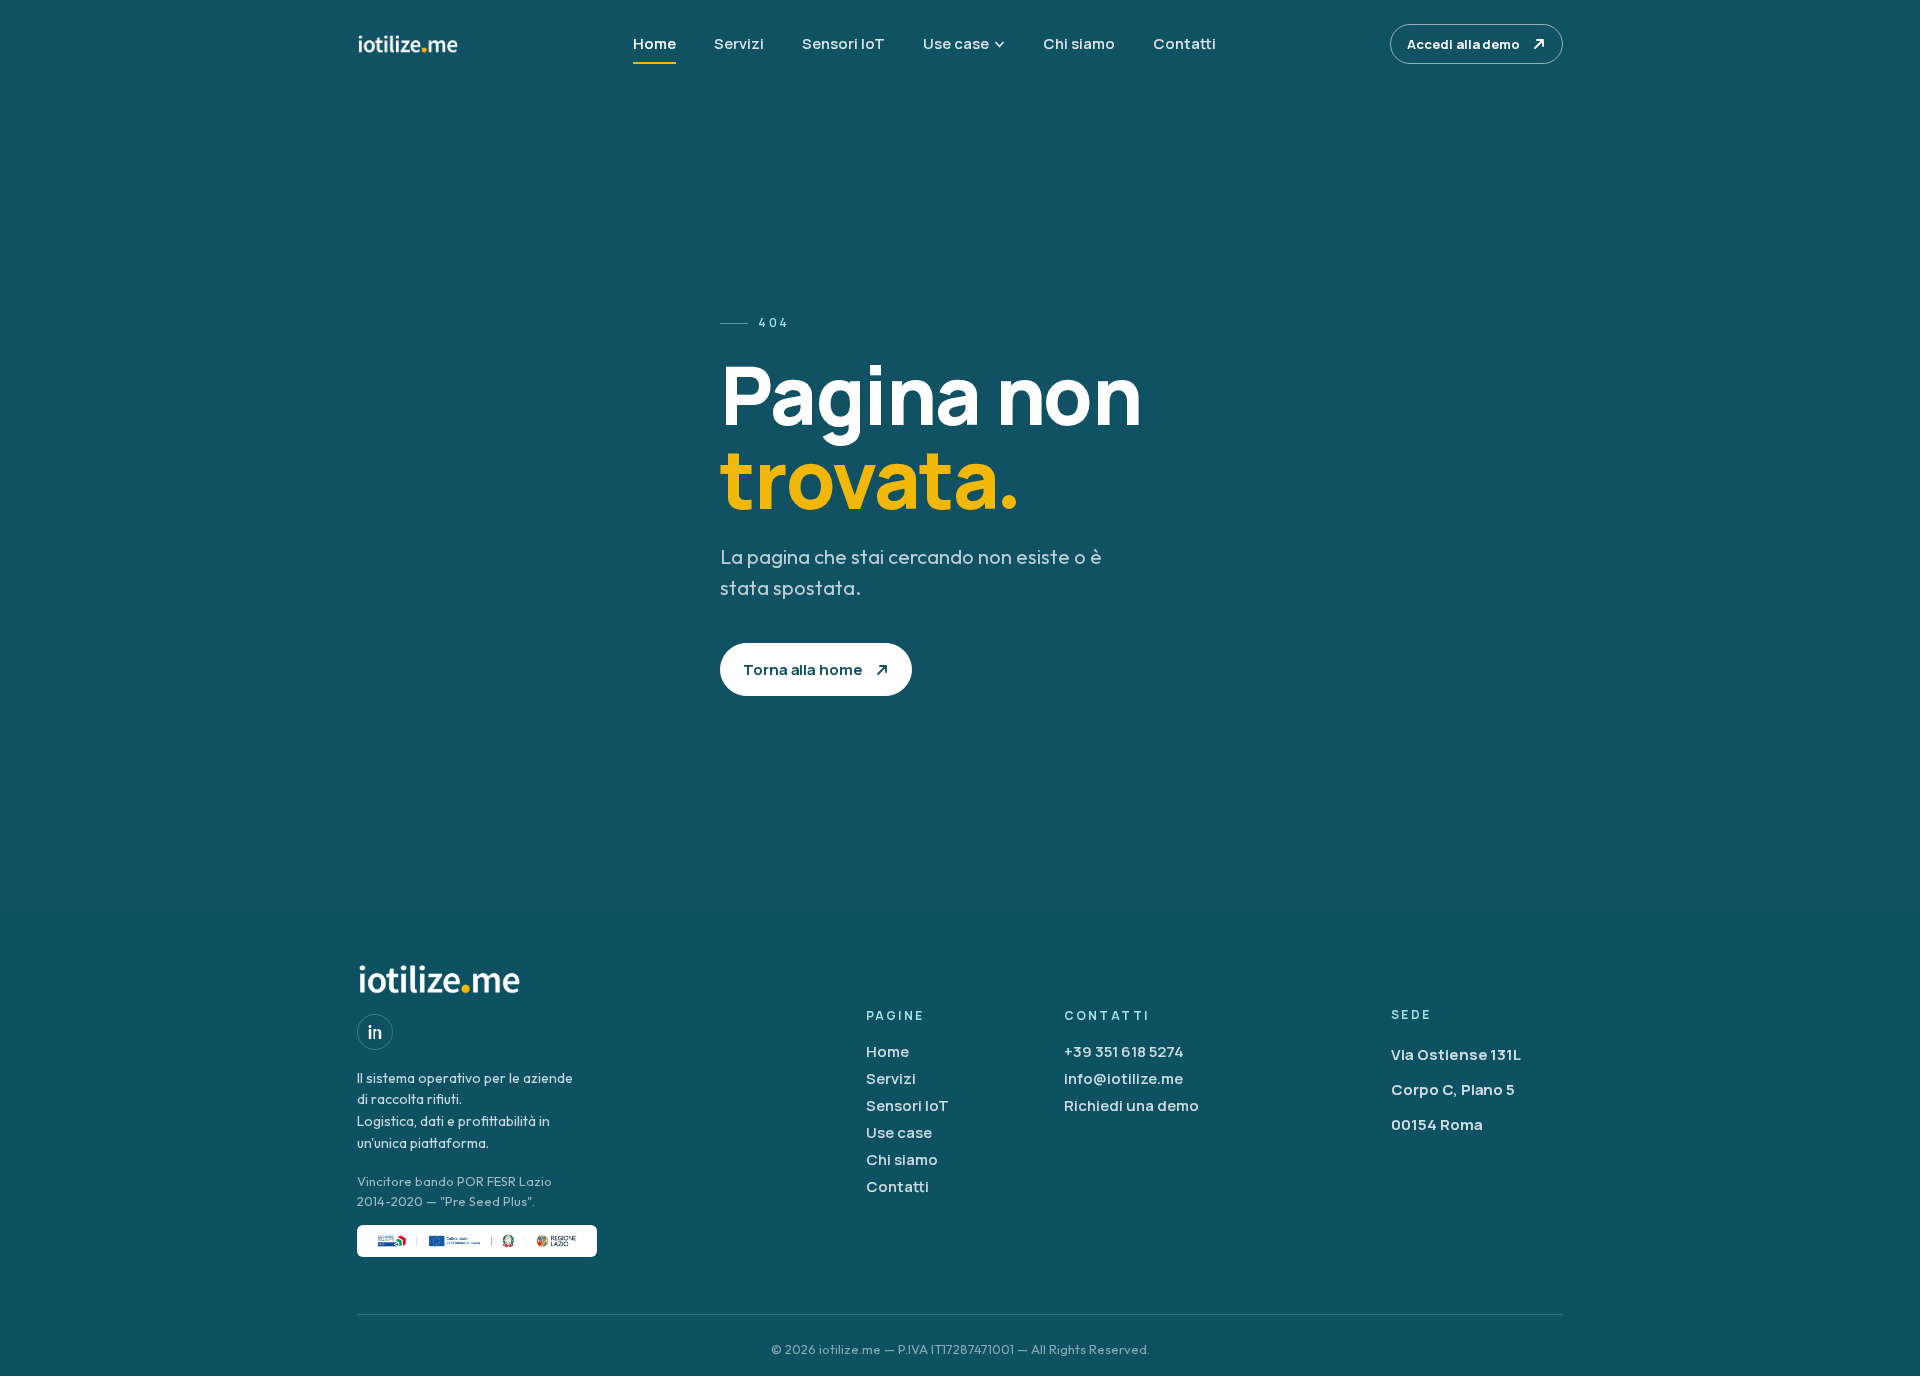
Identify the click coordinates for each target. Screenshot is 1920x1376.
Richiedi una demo (1131, 1105)
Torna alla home (803, 669)
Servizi (739, 43)
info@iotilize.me (1123, 1078)
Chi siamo (1079, 43)
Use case (956, 43)
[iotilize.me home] (408, 44)
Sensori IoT (843, 43)
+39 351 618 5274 (1124, 1051)
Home (654, 43)
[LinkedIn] (375, 1032)
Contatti (1184, 43)
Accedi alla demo (1463, 44)
